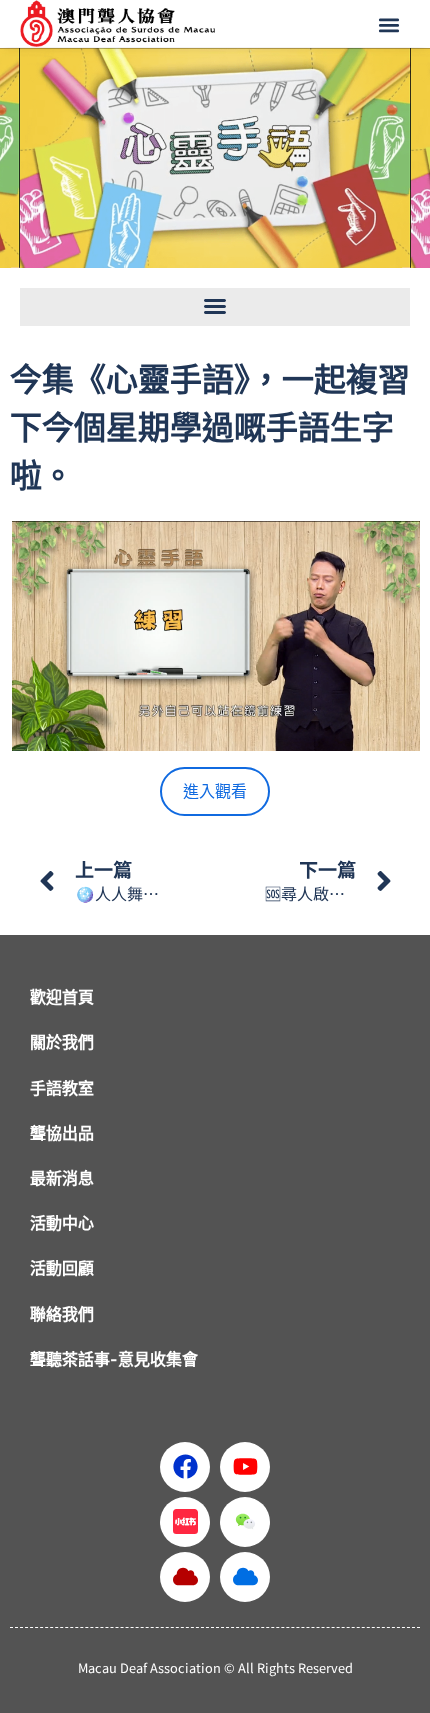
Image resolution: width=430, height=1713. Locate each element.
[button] (391, 25)
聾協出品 (62, 1133)
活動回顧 (62, 1268)
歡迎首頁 (62, 997)
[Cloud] (185, 1577)
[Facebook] (185, 1467)
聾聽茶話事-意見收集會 (114, 1359)
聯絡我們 (62, 1314)
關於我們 (62, 1042)
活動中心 (62, 1223)
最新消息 (62, 1178)
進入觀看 (215, 791)
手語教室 (62, 1088)
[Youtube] (245, 1467)
